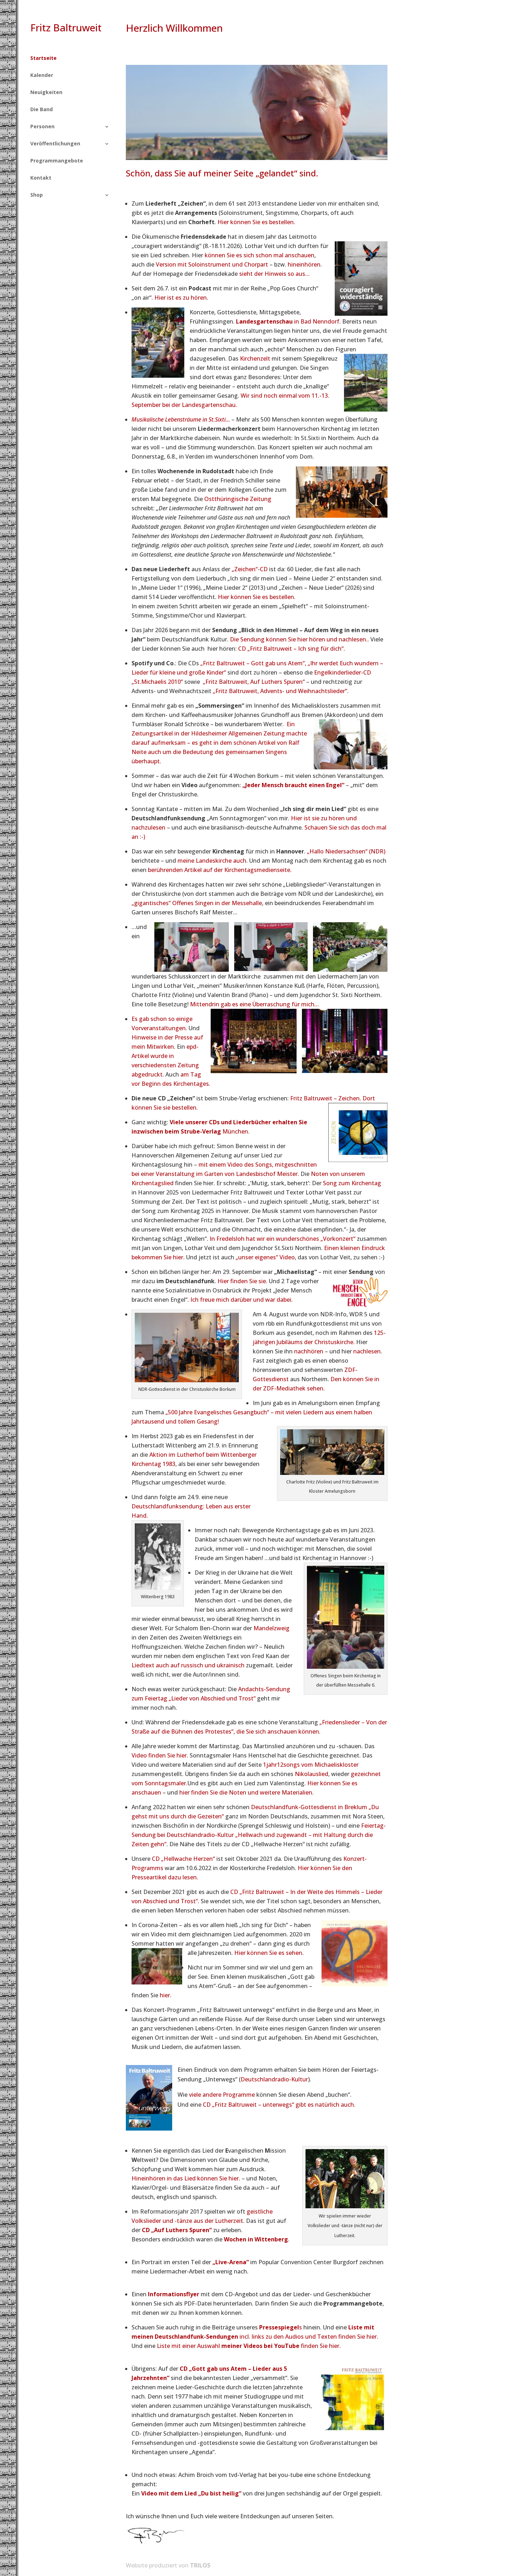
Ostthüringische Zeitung (238, 499)
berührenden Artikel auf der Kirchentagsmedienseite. (220, 870)
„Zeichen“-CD (250, 569)
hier (165, 1995)
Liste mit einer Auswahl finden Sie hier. (249, 2346)
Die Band (42, 110)
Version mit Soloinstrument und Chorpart (212, 264)
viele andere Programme (222, 2095)
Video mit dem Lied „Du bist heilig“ (191, 2493)
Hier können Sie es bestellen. (256, 222)
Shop (37, 195)
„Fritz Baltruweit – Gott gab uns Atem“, (253, 663)
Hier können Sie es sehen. (270, 1953)
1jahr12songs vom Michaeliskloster (311, 1765)
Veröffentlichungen (55, 144)
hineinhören (304, 264)
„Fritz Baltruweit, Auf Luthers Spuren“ (255, 682)
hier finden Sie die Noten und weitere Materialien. (246, 1792)
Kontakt (41, 178)
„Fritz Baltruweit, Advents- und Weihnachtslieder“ (280, 691)
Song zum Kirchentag (352, 1183)
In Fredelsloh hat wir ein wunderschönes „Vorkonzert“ (282, 1239)
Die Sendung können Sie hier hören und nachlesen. (299, 639)
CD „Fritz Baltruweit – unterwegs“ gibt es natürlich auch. (279, 2105)
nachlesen (367, 1351)
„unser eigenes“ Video (265, 1257)
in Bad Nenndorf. (288, 321)
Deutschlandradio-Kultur (274, 2079)
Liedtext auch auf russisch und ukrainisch (188, 1665)
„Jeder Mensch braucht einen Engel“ (293, 785)
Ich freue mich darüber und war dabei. (242, 1300)
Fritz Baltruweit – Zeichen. (326, 1098)
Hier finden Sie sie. (242, 1281)
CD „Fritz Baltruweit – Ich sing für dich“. (292, 649)
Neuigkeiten (46, 93)
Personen (42, 127)
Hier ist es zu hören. (182, 298)
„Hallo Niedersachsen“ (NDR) (346, 851)
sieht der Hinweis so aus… (274, 274)
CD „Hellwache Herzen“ (183, 1859)
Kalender (42, 76)
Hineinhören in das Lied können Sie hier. (186, 2178)
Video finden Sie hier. (160, 1755)
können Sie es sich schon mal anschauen (260, 255)
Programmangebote (57, 161)
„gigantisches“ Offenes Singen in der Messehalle (197, 903)
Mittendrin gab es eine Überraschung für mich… (255, 1004)
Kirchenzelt (255, 358)
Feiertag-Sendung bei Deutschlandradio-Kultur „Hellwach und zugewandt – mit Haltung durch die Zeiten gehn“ (259, 1835)
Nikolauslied (312, 1774)
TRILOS (200, 2565)
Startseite (43, 58)
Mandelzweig (271, 1628)
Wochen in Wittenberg (256, 2239)
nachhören (309, 1351)
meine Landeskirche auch (212, 861)
